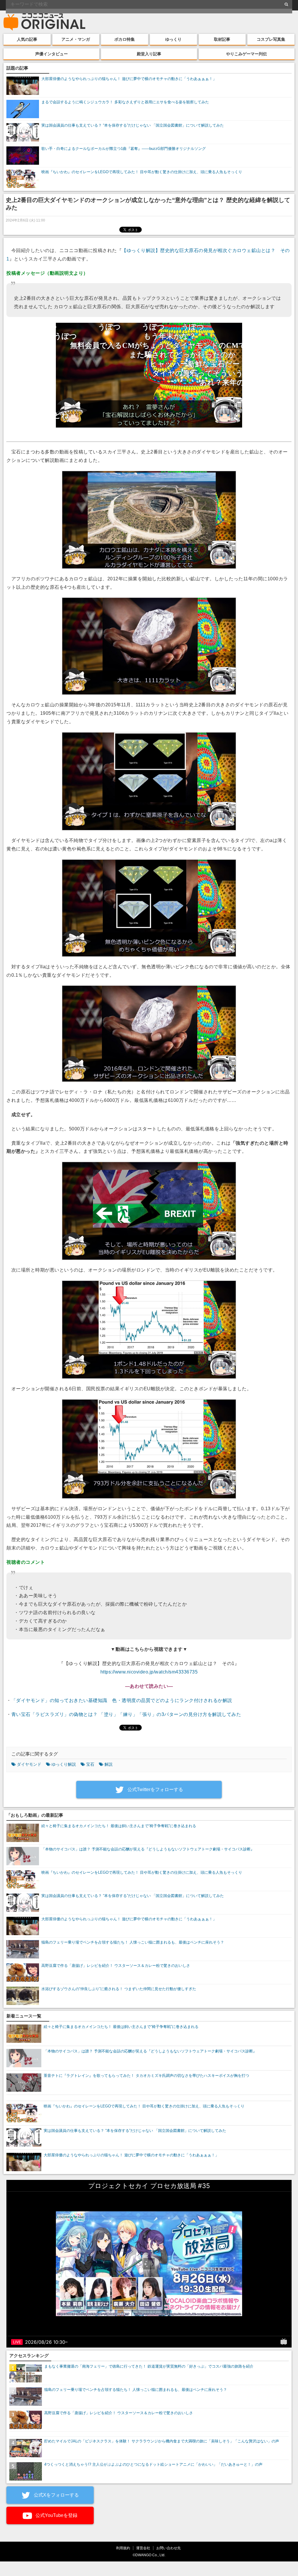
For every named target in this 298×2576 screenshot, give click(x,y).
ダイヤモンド (29, 1764)
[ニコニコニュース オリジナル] (45, 22)
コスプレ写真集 (271, 39)
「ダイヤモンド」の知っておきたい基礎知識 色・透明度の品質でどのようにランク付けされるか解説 (122, 1700)
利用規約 (123, 2548)
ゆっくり (173, 39)
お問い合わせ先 (168, 2548)
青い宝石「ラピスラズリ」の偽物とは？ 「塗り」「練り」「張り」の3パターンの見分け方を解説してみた (126, 1714)
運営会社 (143, 2548)
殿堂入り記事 (149, 54)
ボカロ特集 (125, 39)
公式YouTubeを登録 (56, 2515)
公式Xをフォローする (56, 2495)
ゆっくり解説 (64, 1764)
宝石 (90, 1764)
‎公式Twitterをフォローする (155, 1789)
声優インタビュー (52, 54)
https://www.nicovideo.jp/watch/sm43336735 (149, 1672)
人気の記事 (27, 39)
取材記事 (222, 39)
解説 (109, 1764)
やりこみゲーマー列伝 (246, 54)
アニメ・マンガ (76, 39)
